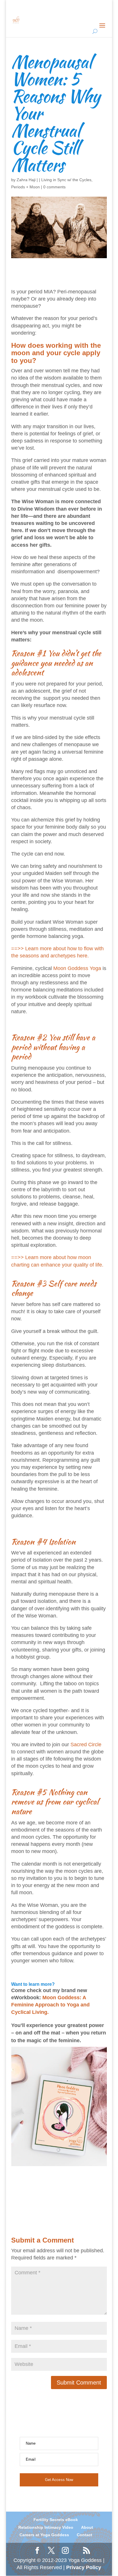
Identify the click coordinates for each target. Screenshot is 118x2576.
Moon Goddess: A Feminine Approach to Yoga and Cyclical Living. (50, 2005)
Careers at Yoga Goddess (44, 2535)
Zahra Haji (26, 180)
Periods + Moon (25, 187)
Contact (84, 2535)
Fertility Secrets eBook (56, 2520)
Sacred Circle (86, 1745)
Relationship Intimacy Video (46, 2527)
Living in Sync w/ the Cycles (66, 180)
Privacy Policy (84, 2567)
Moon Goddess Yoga (77, 968)
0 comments (54, 187)
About (87, 2527)
